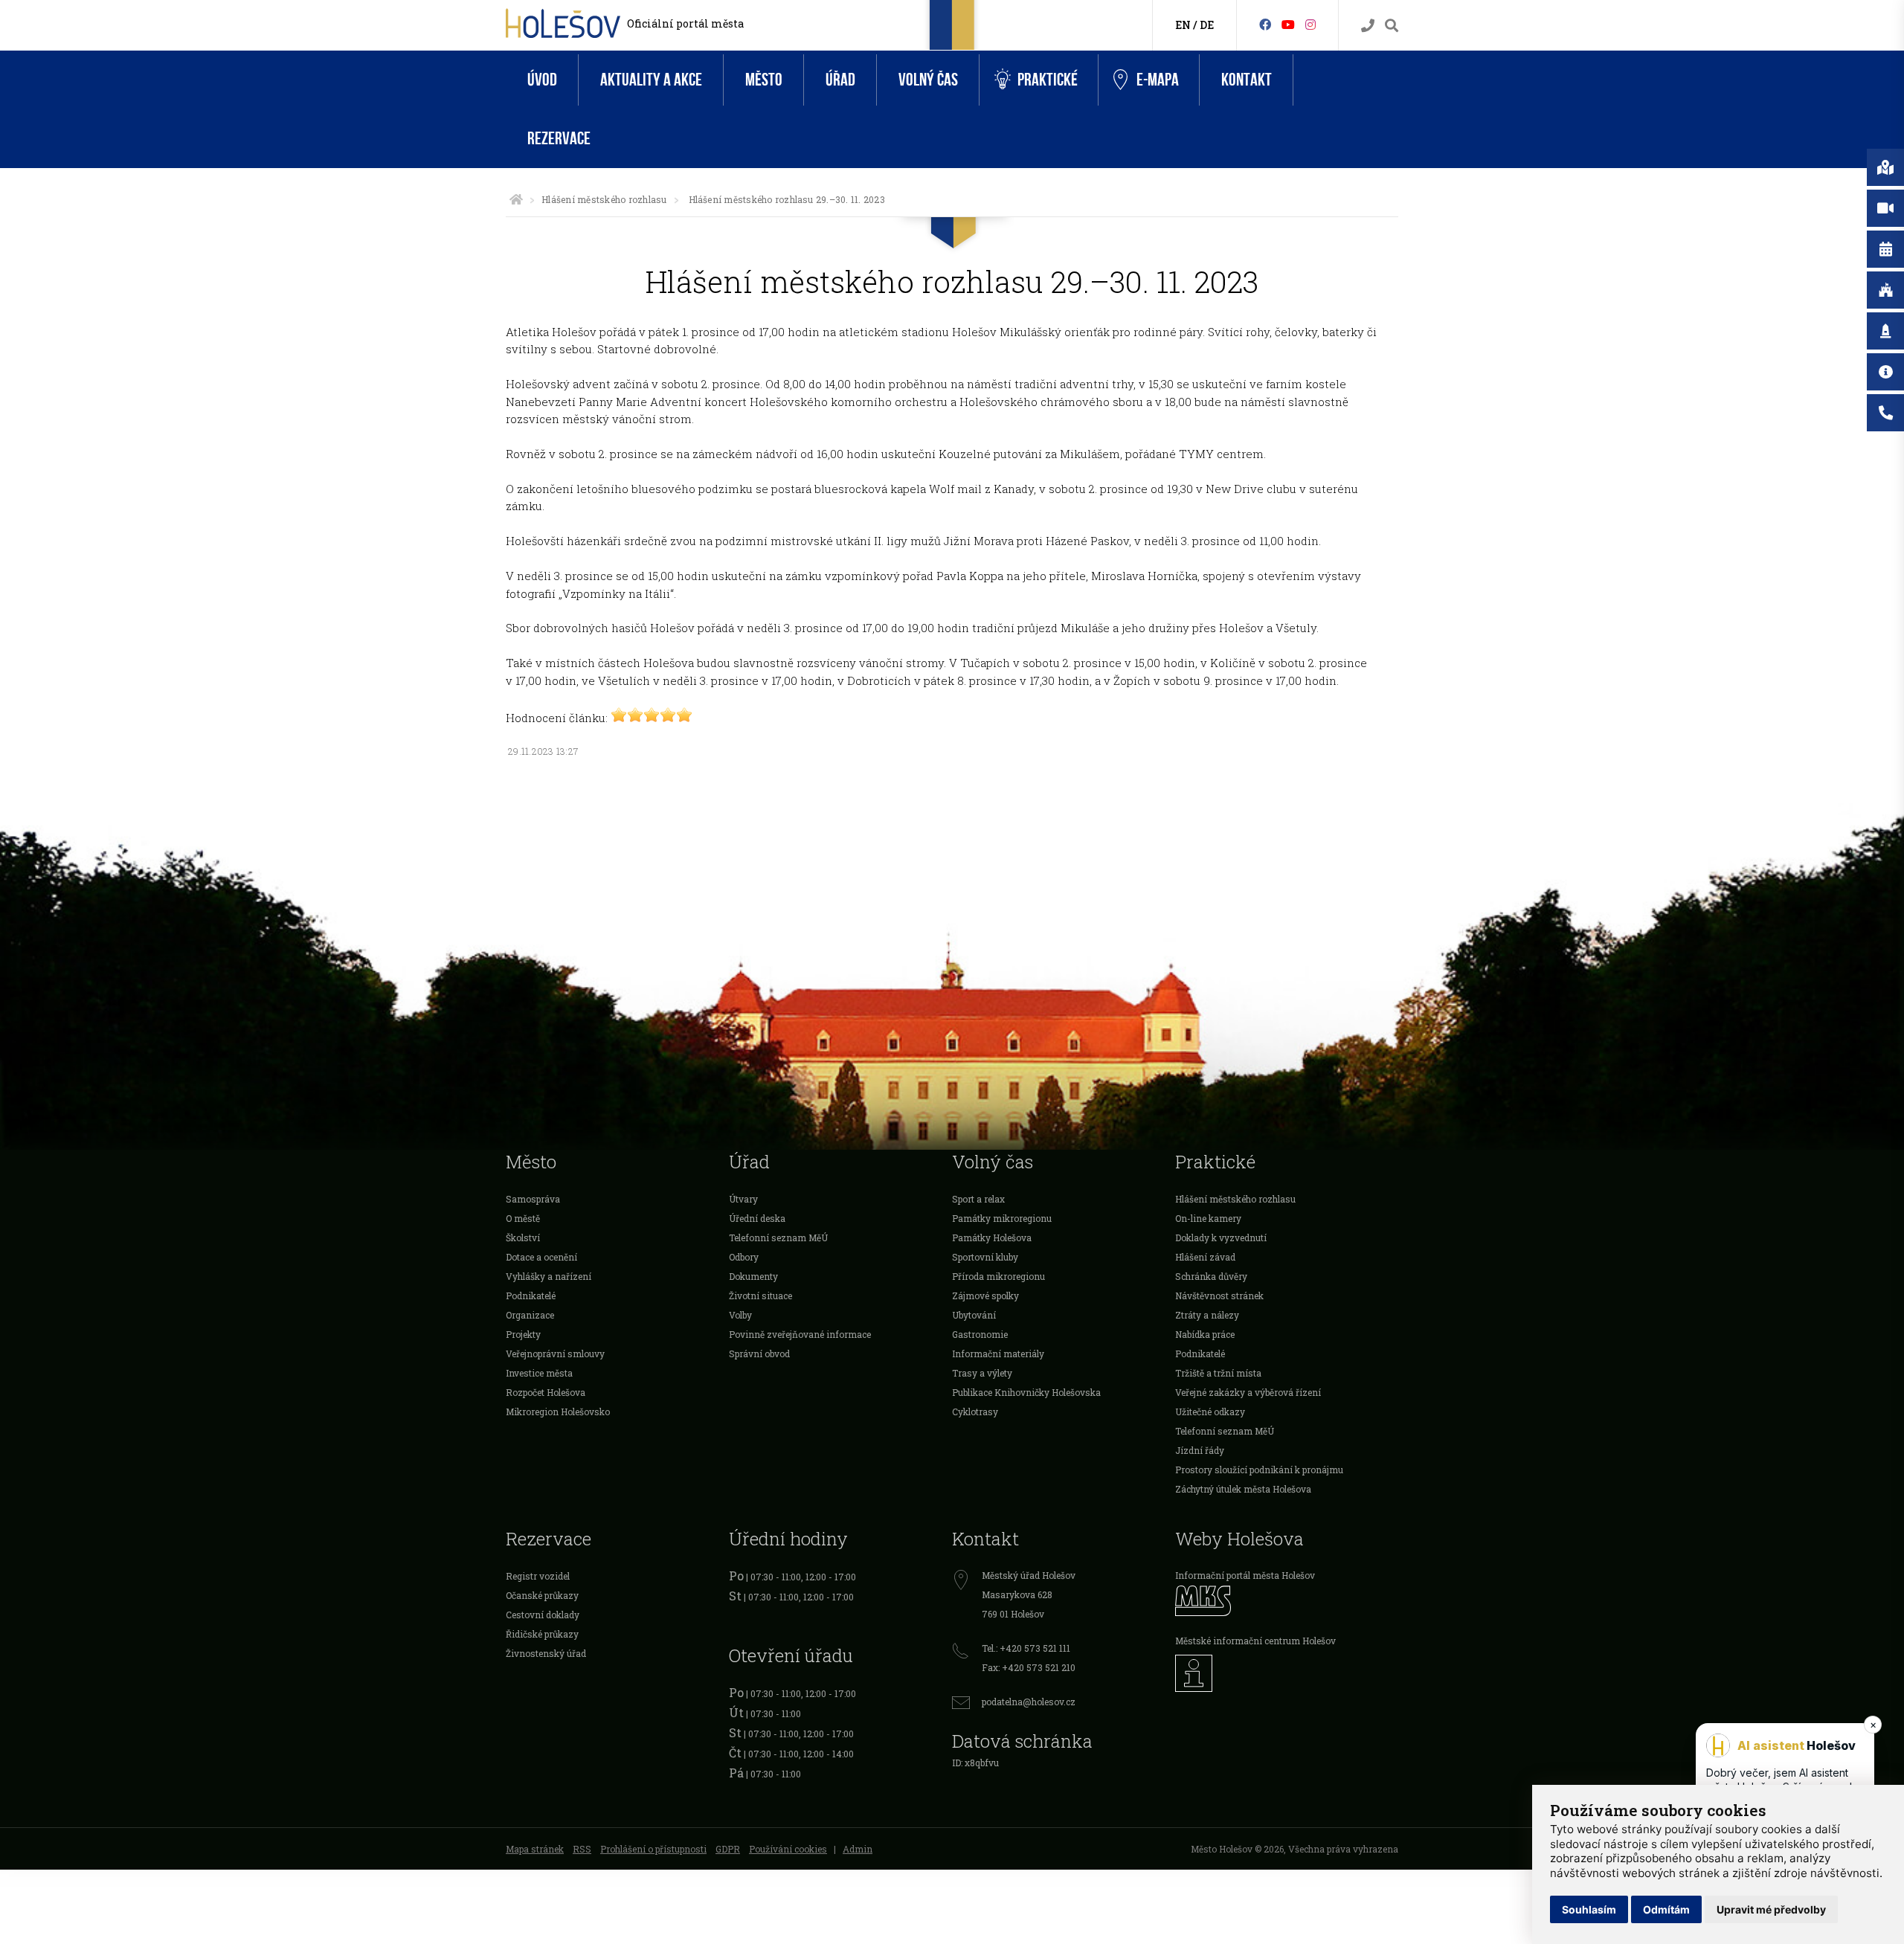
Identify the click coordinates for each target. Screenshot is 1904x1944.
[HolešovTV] (1288, 24)
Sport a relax (978, 1199)
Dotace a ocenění (541, 1257)
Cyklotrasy (975, 1412)
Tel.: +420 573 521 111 (1026, 1648)
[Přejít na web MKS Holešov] (1287, 1601)
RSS (582, 1849)
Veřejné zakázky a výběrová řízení (1248, 1392)
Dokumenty (753, 1276)
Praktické (1048, 80)
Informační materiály (998, 1354)
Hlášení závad (1205, 1257)
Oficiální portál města (685, 23)
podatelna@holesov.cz (1029, 1702)
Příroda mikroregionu (998, 1276)
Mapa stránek (535, 1849)
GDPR (728, 1849)
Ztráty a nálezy (1207, 1315)
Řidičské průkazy (542, 1634)
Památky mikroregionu (1002, 1218)
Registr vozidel (538, 1576)
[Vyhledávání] (1392, 26)
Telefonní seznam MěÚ (778, 1237)
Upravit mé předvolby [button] (1771, 1909)
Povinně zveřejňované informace (800, 1334)
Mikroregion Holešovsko (558, 1412)
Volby (740, 1315)
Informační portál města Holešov (1245, 1575)
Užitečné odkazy (1210, 1412)
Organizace (530, 1315)
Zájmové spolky (985, 1296)
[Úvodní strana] (516, 199)
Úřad (840, 80)
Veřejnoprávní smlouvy (555, 1354)
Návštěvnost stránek (1219, 1296)
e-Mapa (1158, 80)
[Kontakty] (1368, 26)
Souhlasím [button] (1589, 1909)
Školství (523, 1237)
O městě (523, 1218)
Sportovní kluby (985, 1257)
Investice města (539, 1373)
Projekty (523, 1334)
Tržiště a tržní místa (1218, 1373)
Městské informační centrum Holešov (1255, 1641)
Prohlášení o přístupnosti (653, 1849)
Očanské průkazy (542, 1595)
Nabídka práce (1205, 1334)
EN (1183, 25)
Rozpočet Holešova (546, 1392)
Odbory (744, 1257)
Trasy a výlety (982, 1373)
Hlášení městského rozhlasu (604, 199)
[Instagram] (1310, 24)
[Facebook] (1265, 24)
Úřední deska (757, 1218)
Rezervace (559, 139)
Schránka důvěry (1211, 1276)
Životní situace (760, 1296)
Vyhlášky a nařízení (549, 1276)
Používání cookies (788, 1849)
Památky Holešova (992, 1237)
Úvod (542, 80)
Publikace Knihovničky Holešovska (1026, 1392)
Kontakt (1247, 80)
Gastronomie (980, 1334)
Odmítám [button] (1666, 1909)
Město (764, 80)
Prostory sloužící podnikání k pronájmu (1259, 1470)
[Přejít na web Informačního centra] (1287, 1673)
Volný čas (928, 80)
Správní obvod (759, 1354)
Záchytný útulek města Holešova (1243, 1489)
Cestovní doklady (543, 1615)
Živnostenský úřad (546, 1653)
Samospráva (533, 1199)
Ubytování (974, 1315)
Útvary (743, 1199)
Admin (858, 1849)
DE (1207, 25)
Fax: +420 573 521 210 (1029, 1667)
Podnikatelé (531, 1296)
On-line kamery (1208, 1218)
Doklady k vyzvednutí (1221, 1237)
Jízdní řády (1200, 1450)
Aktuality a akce (651, 80)
